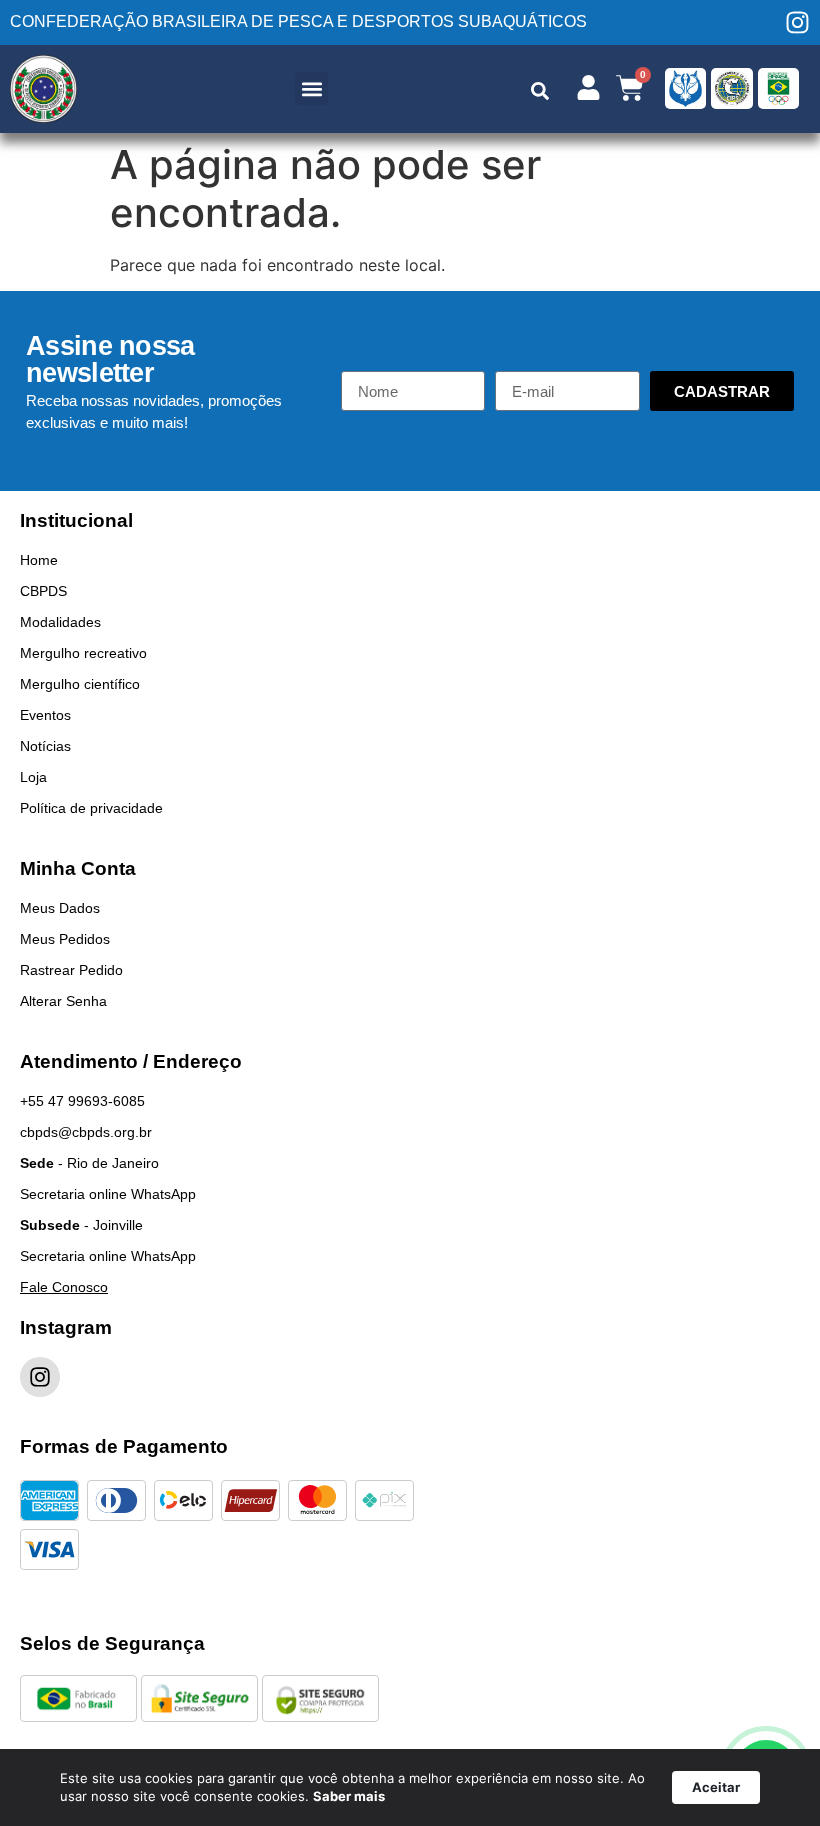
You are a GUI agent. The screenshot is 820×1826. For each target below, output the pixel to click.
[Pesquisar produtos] (539, 90)
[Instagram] (797, 22)
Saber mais (349, 1796)
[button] (311, 88)
